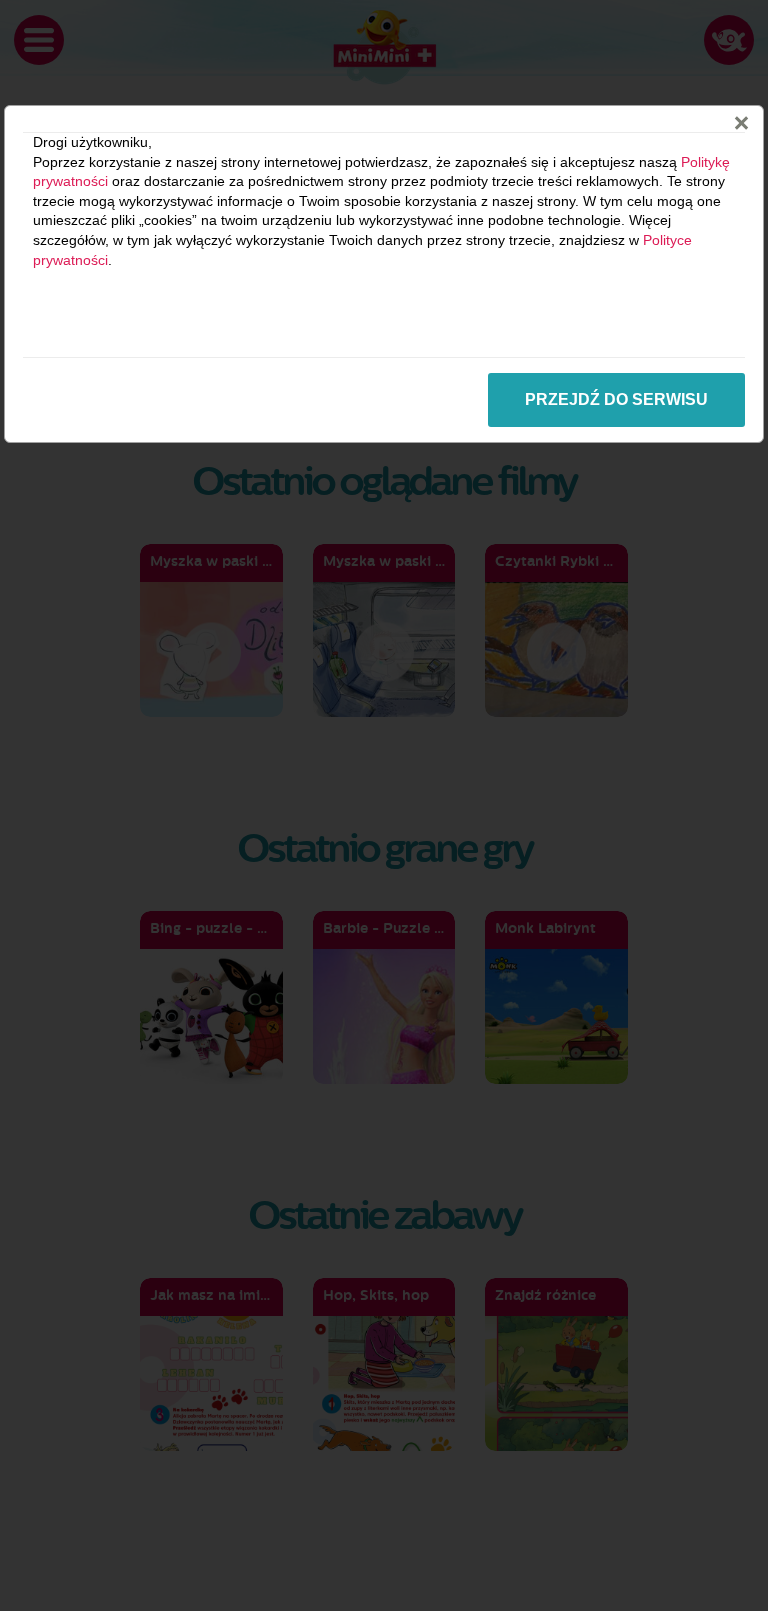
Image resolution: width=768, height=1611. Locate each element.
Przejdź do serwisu (616, 399)
